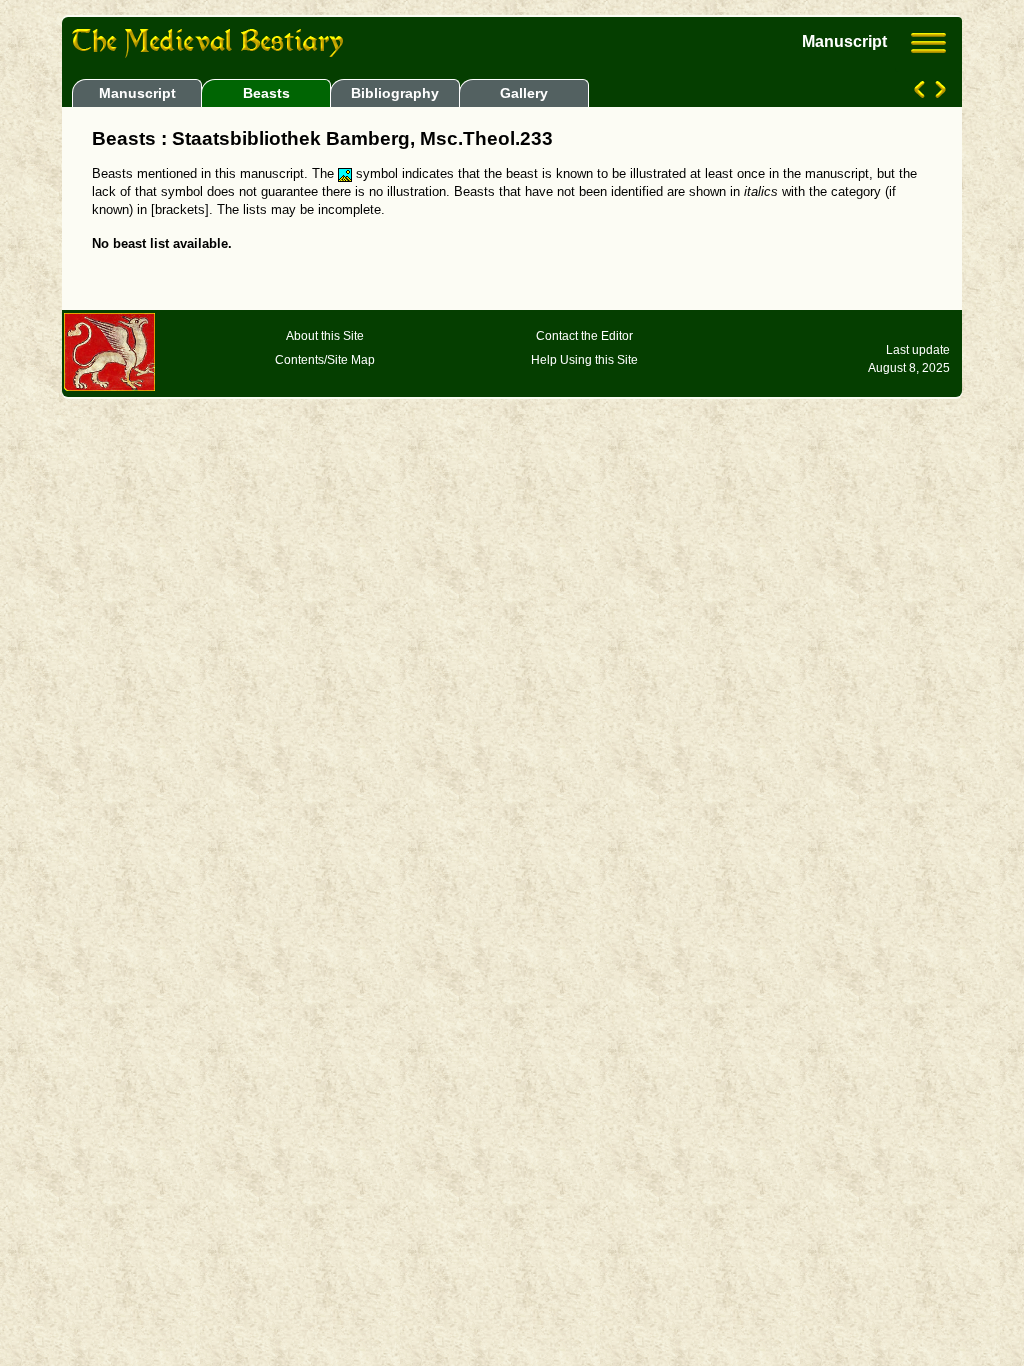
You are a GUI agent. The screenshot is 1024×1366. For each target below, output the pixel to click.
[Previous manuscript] (921, 93)
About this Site (325, 336)
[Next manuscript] (938, 93)
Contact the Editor (584, 336)
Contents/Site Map (325, 360)
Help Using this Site (584, 360)
